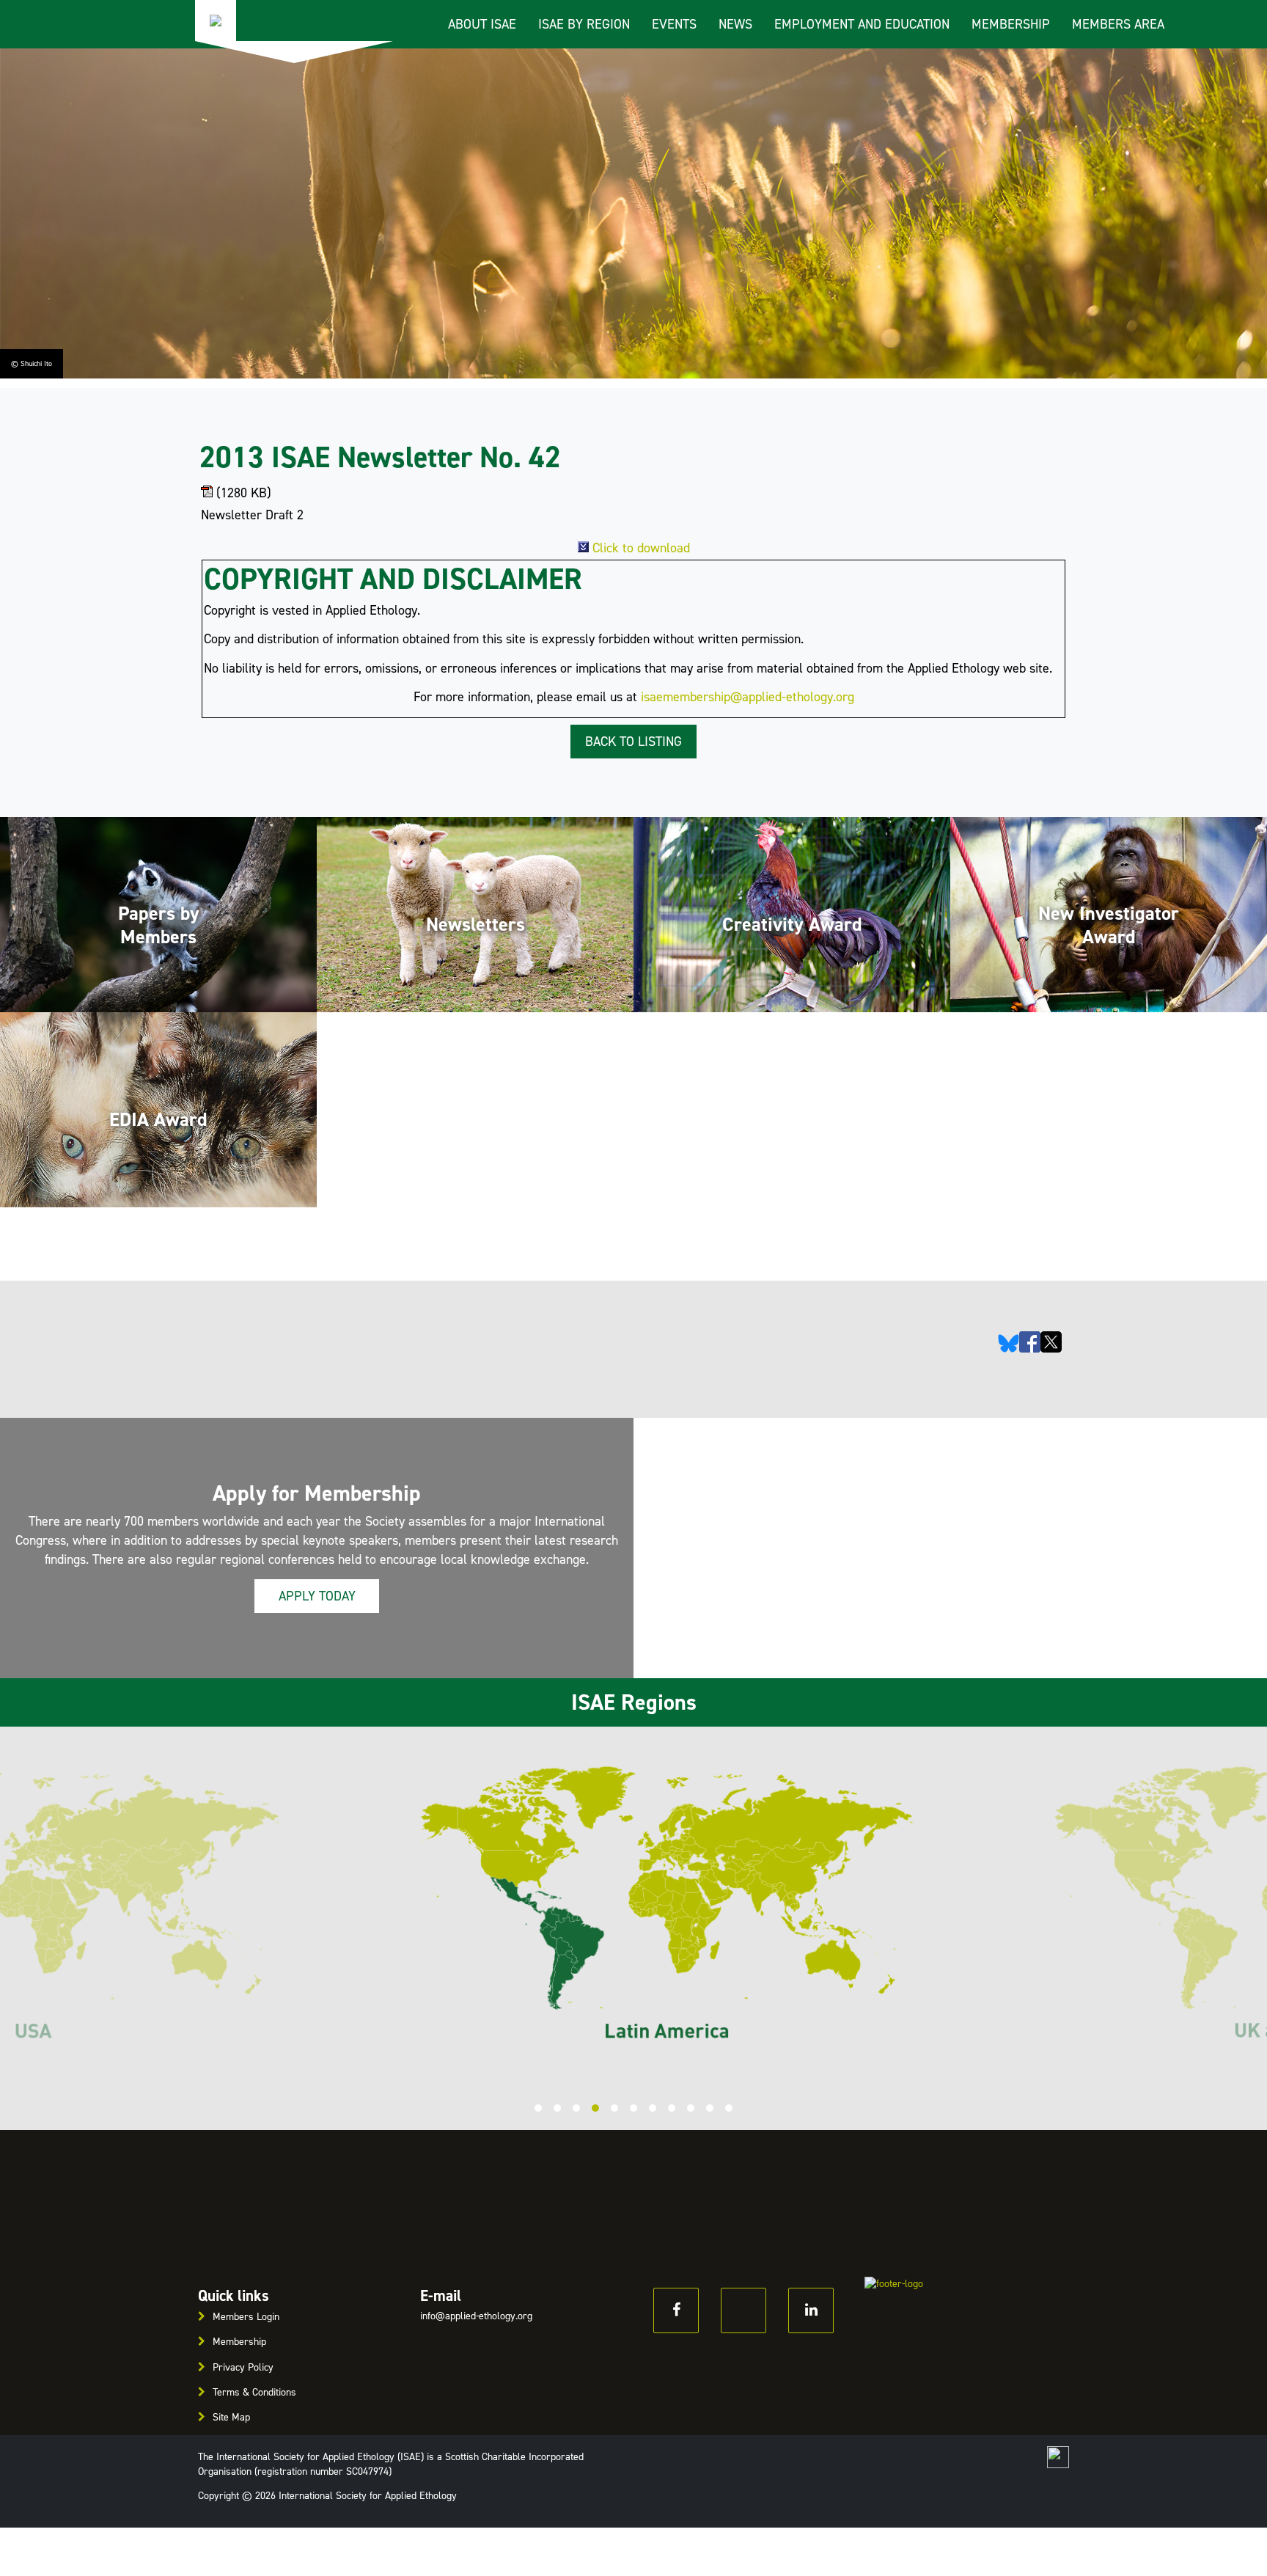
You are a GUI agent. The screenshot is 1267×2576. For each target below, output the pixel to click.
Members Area (1118, 24)
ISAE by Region (584, 24)
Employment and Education (862, 24)
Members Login (246, 2317)
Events (674, 24)
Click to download (641, 548)
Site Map (231, 2417)
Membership (1011, 24)
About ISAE (482, 24)
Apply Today (317, 1596)
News (735, 24)
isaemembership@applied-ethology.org (748, 697)
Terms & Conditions (254, 2392)
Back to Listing (633, 742)
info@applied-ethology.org (476, 2316)
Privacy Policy (243, 2367)
